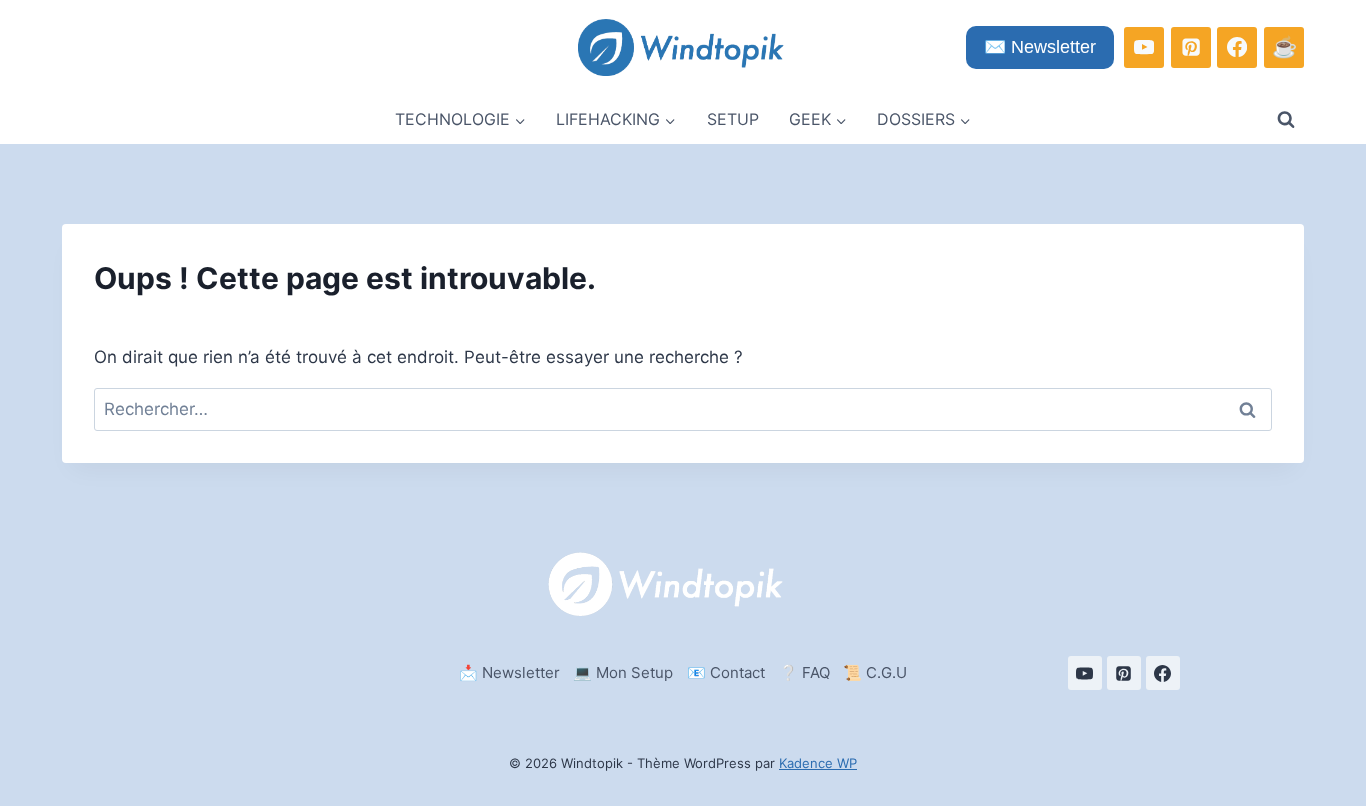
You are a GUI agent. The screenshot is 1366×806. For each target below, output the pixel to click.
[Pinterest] (1191, 47)
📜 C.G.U (875, 672)
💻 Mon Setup (623, 672)
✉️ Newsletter (1040, 47)
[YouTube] (1144, 47)
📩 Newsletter (509, 672)
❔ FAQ (804, 672)
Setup (733, 119)
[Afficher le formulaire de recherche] (1286, 120)
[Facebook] (1237, 47)
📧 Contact (726, 672)
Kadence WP (818, 763)
